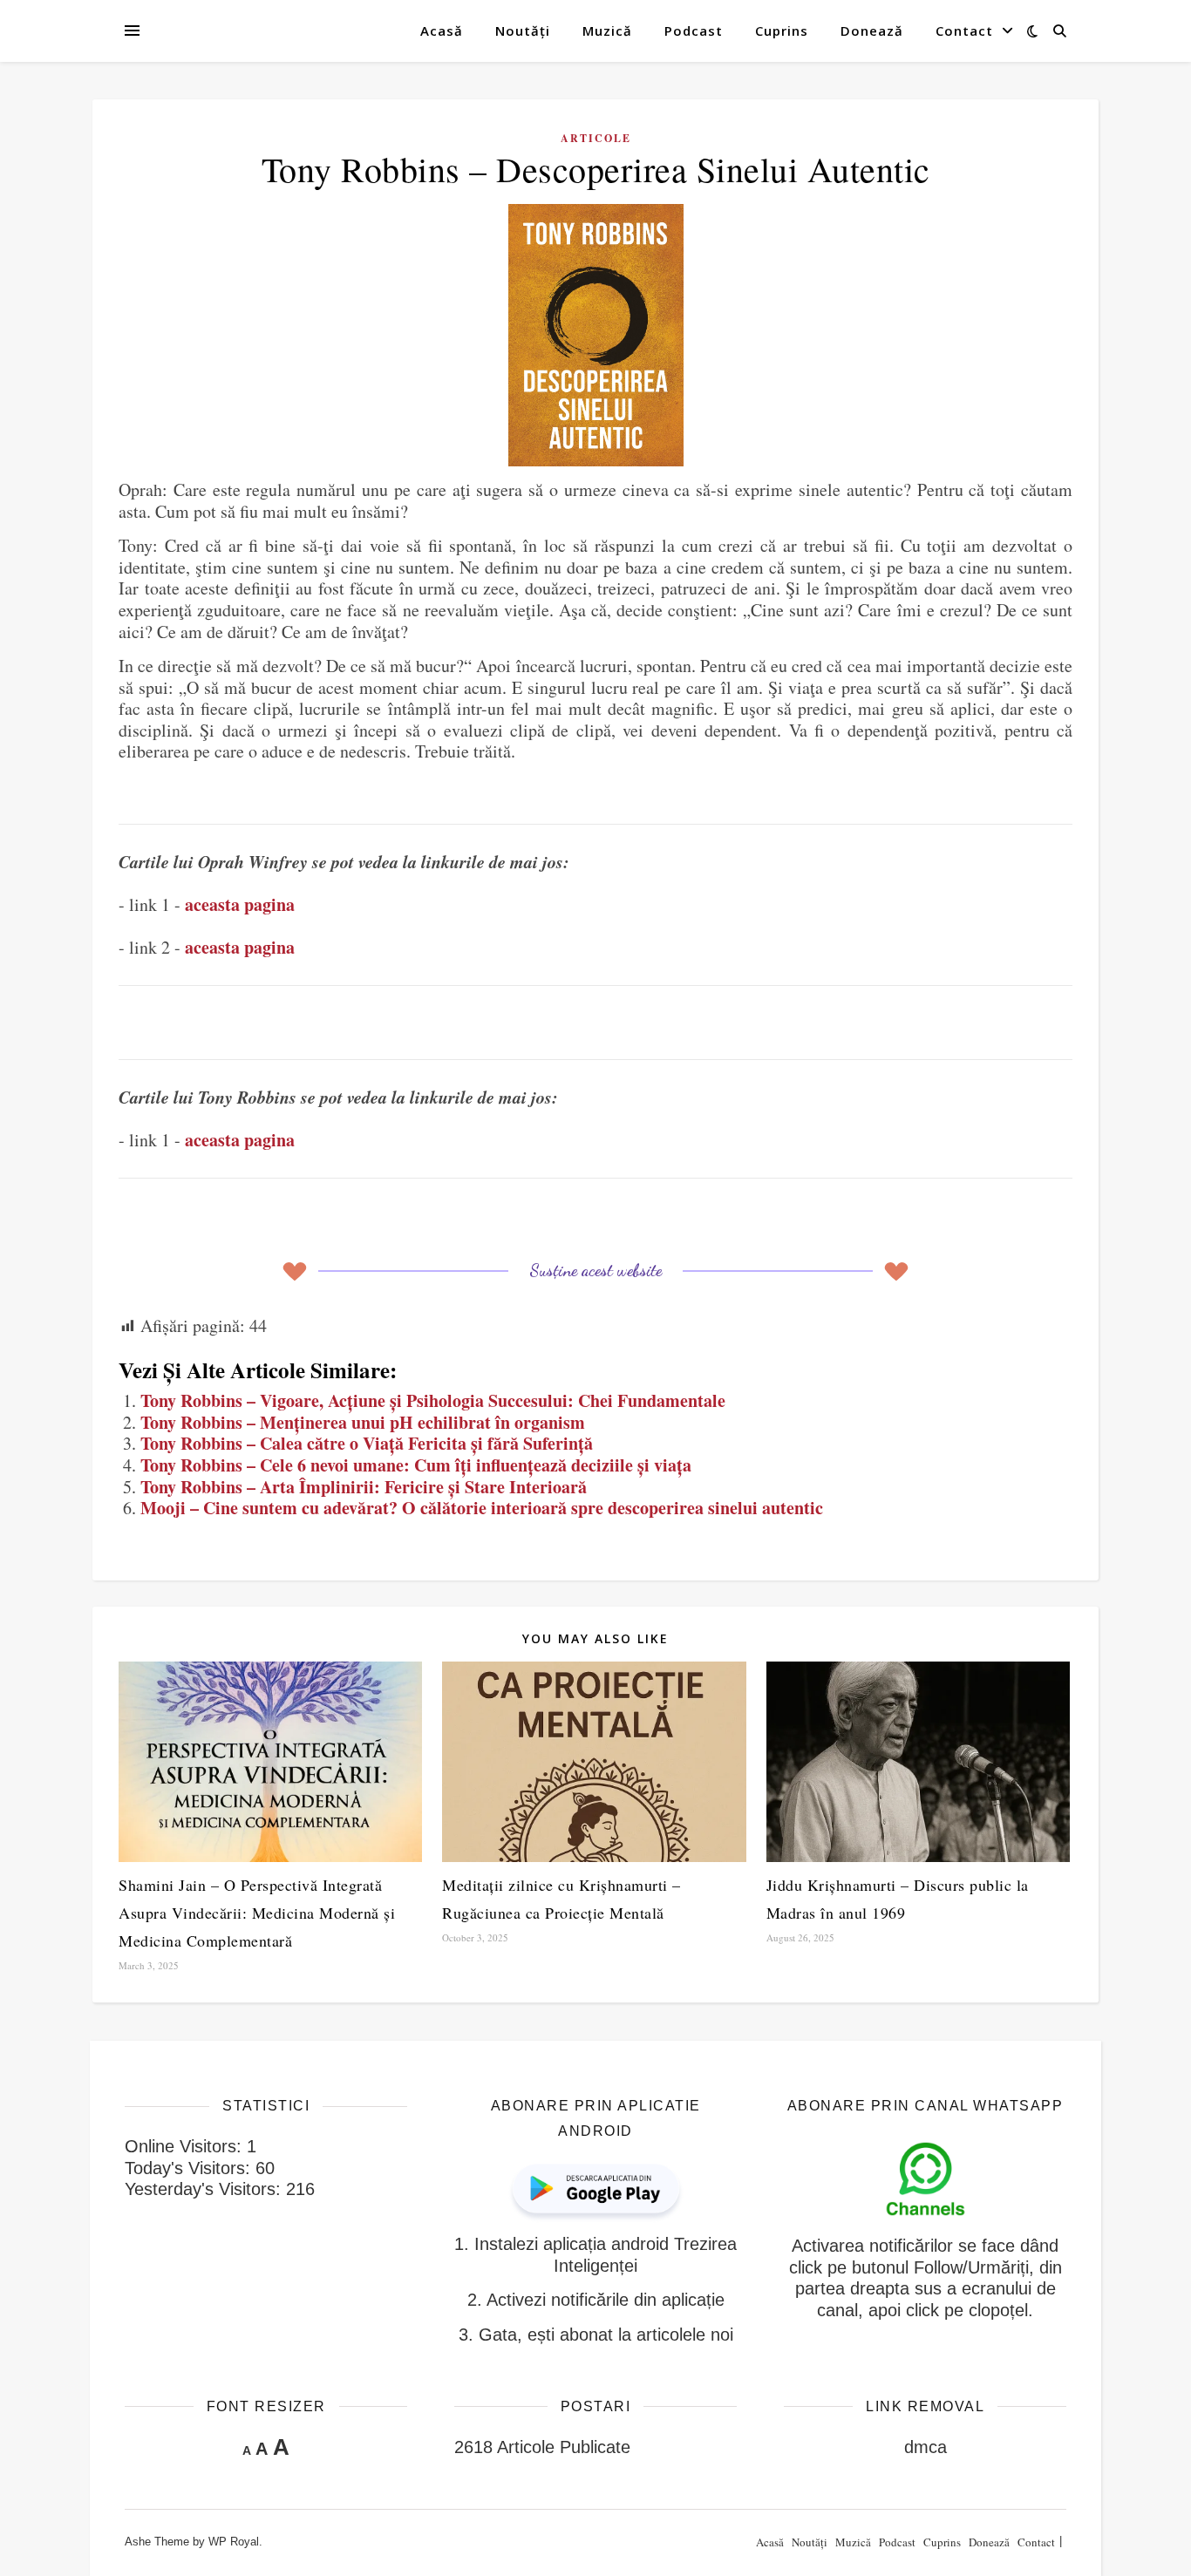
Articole (596, 138)
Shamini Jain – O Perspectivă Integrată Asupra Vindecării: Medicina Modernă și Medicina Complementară (257, 1913)
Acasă (442, 31)
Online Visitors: (186, 2146)
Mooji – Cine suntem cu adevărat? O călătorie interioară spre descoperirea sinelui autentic (482, 1508)
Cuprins (782, 31)
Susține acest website (595, 1270)
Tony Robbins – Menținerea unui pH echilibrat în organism (363, 1422)
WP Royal (234, 2542)
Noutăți (523, 31)
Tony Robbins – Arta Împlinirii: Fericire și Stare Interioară (364, 1487)
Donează (872, 31)
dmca (926, 2447)
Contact (964, 31)
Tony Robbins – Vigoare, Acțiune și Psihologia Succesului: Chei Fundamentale (433, 1400)
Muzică (607, 31)
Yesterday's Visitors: (205, 2189)
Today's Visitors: (190, 2168)
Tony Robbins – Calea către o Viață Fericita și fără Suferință (367, 1443)
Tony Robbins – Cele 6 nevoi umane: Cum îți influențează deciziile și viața (416, 1465)
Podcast (694, 31)
